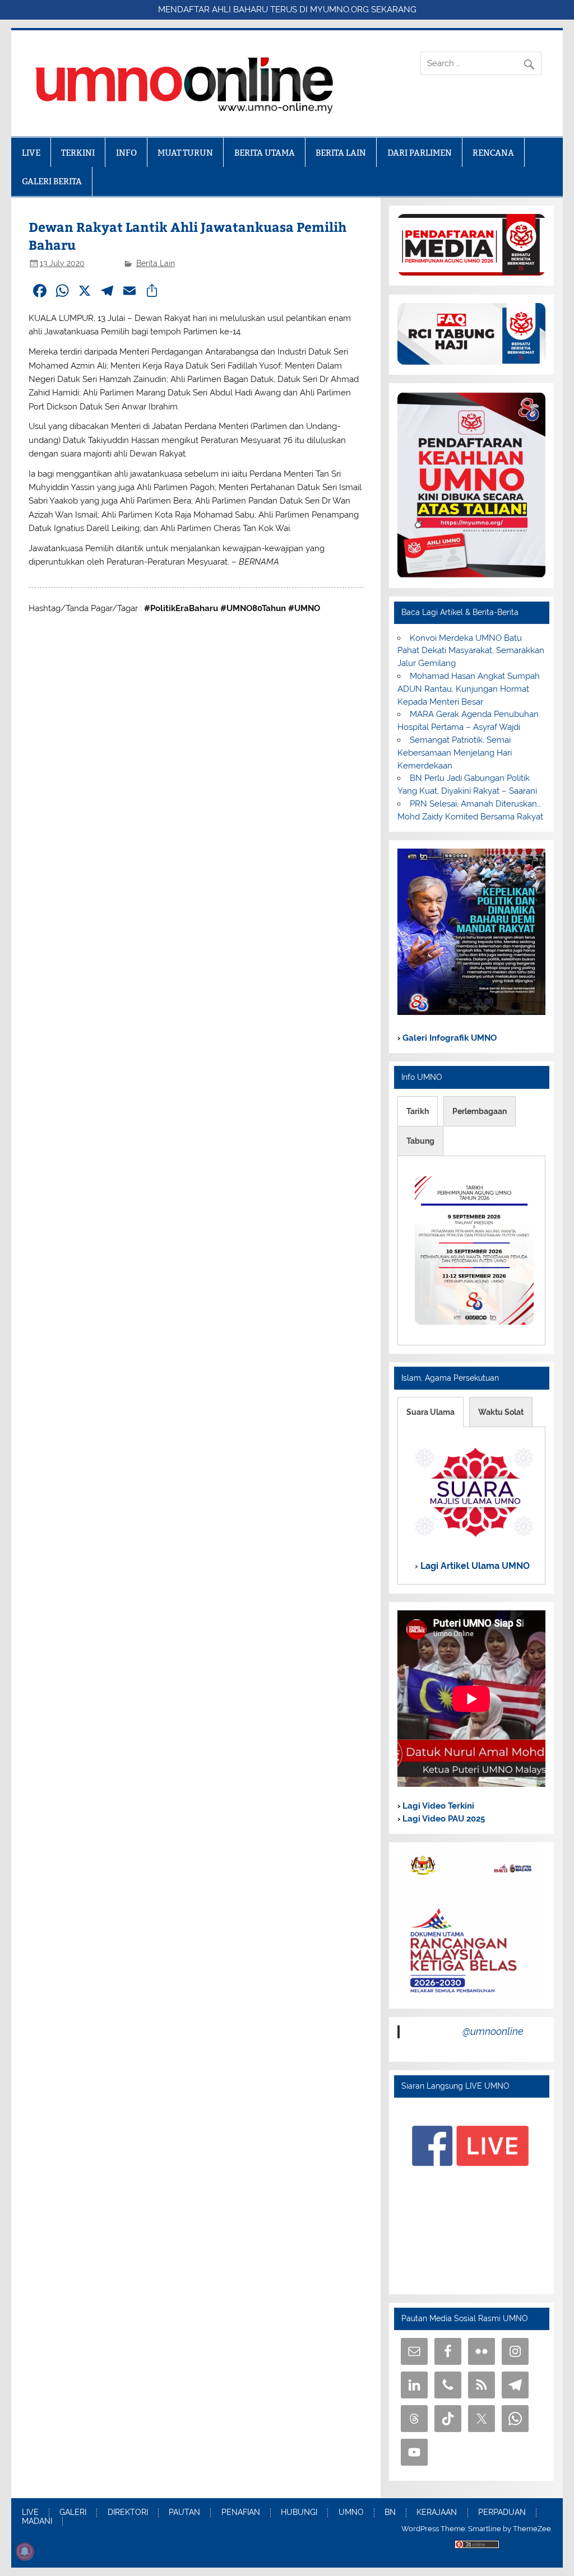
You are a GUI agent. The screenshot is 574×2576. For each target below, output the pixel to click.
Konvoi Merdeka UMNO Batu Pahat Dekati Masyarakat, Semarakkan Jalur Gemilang (471, 651)
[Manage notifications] (25, 2551)
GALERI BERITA (52, 181)
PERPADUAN (502, 2513)
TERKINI (78, 153)
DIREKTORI (128, 2513)
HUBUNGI (299, 2513)
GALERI (73, 2513)
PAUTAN (184, 2513)
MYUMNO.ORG (339, 10)
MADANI (37, 2522)
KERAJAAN (437, 2513)
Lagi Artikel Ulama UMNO (474, 1566)
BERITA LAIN (341, 153)
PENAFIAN (241, 2513)
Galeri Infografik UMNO (448, 1038)
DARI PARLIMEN (420, 153)
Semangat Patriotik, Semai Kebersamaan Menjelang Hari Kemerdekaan (455, 753)
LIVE (31, 153)
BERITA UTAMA (265, 153)
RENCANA (493, 153)
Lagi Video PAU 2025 (443, 1819)
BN (390, 2513)
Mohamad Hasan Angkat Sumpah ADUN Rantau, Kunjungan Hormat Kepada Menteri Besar (468, 689)
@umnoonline (493, 2031)
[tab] (418, 1111)
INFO (126, 153)
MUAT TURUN (185, 153)
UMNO (351, 2513)
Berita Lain (156, 263)
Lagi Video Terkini (437, 1806)
